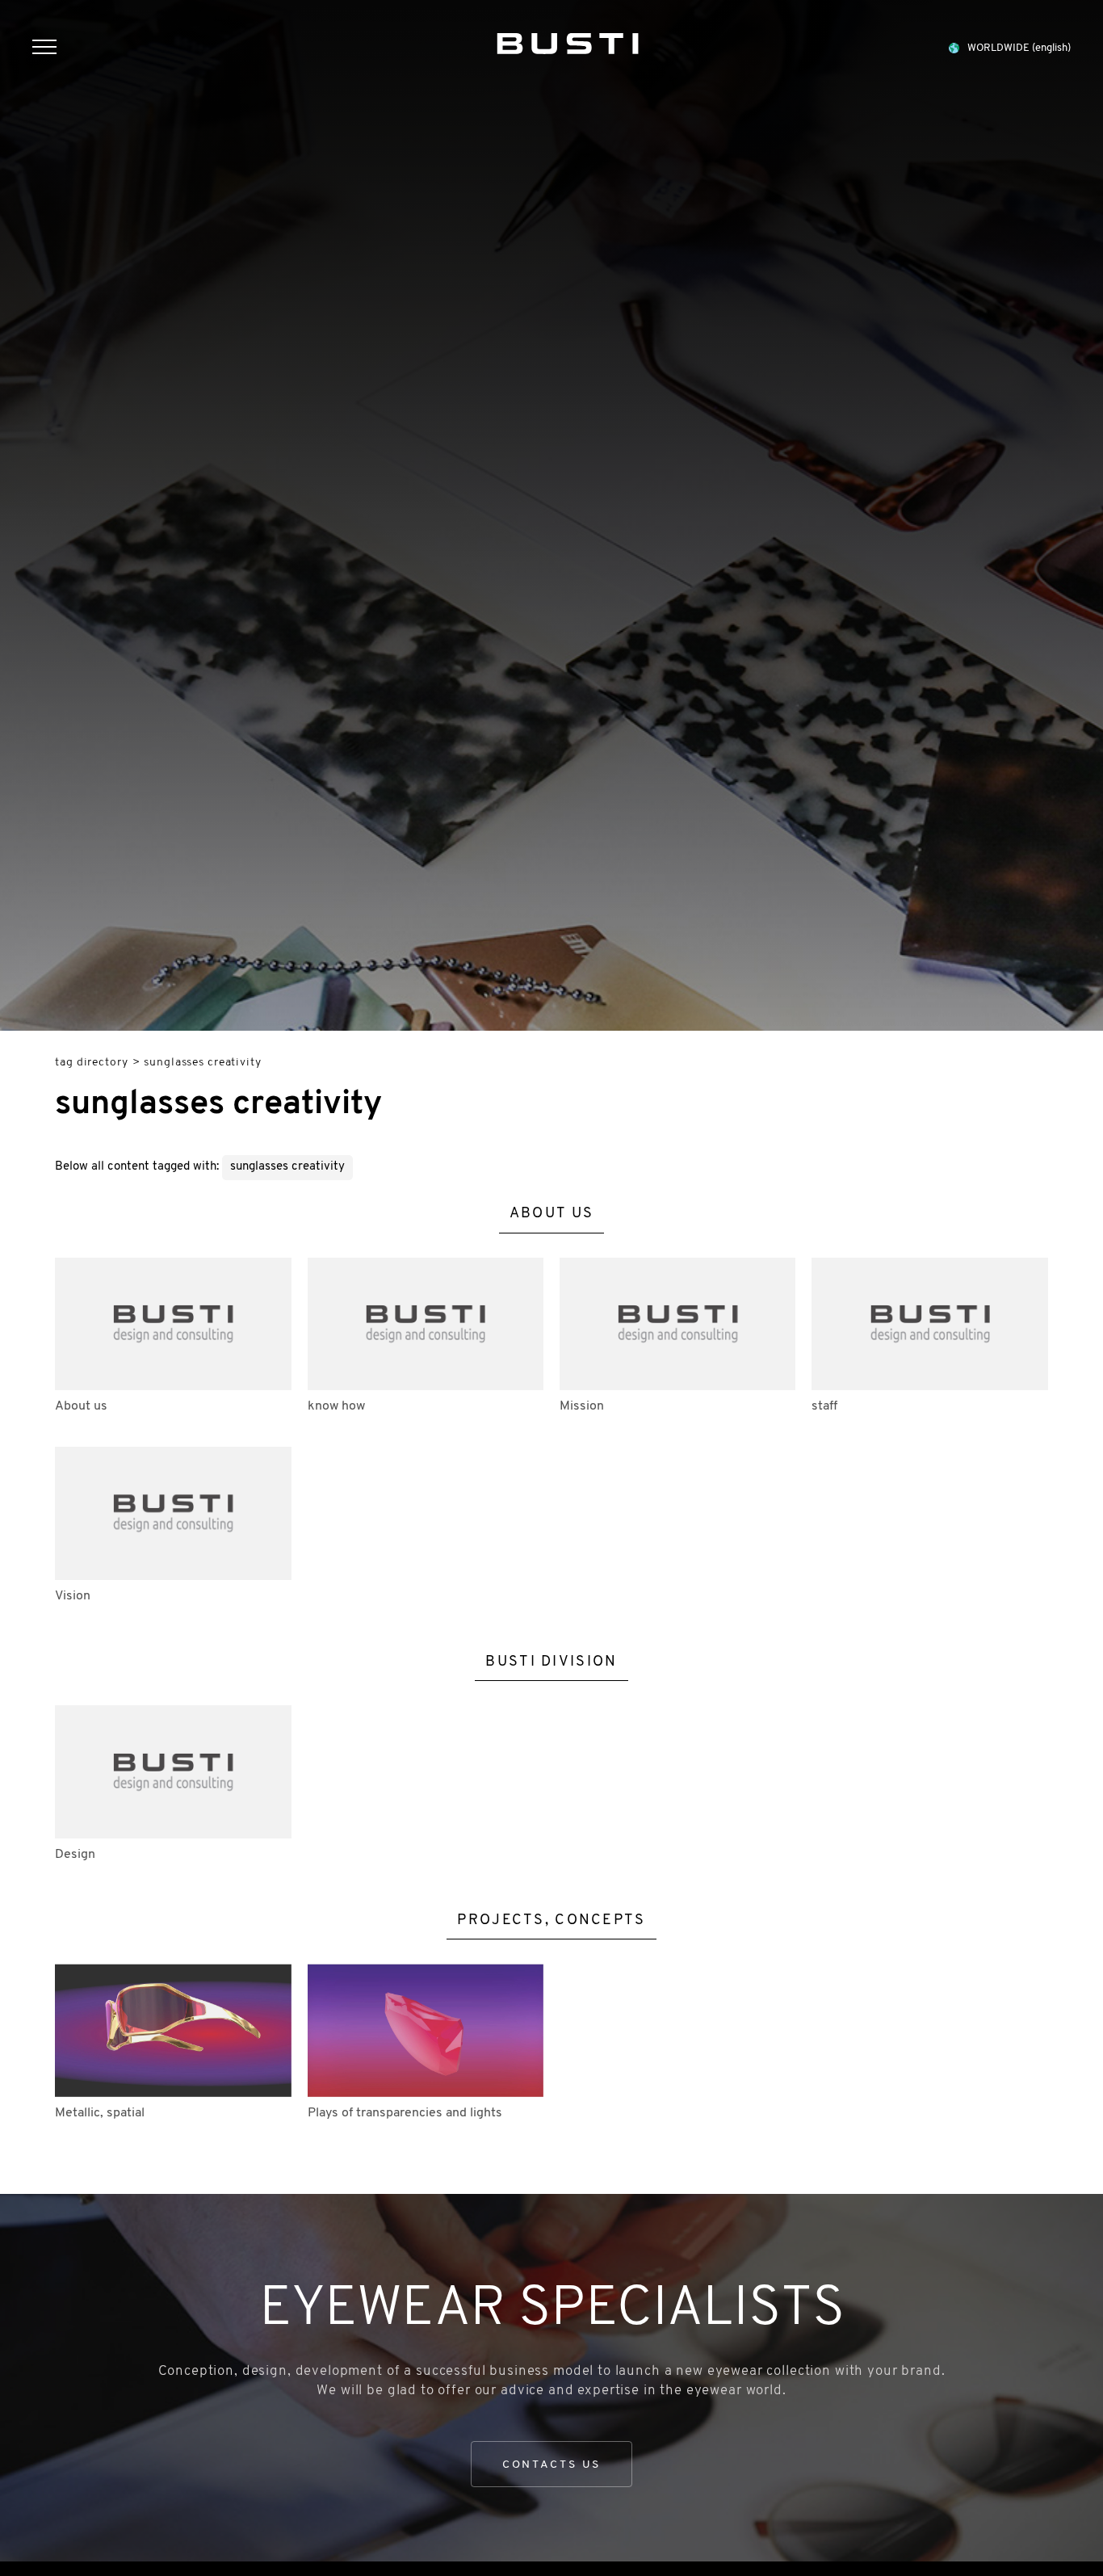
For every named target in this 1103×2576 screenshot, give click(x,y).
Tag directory (91, 1063)
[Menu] (52, 49)
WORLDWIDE (1019, 48)
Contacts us (552, 2465)
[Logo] (568, 40)
